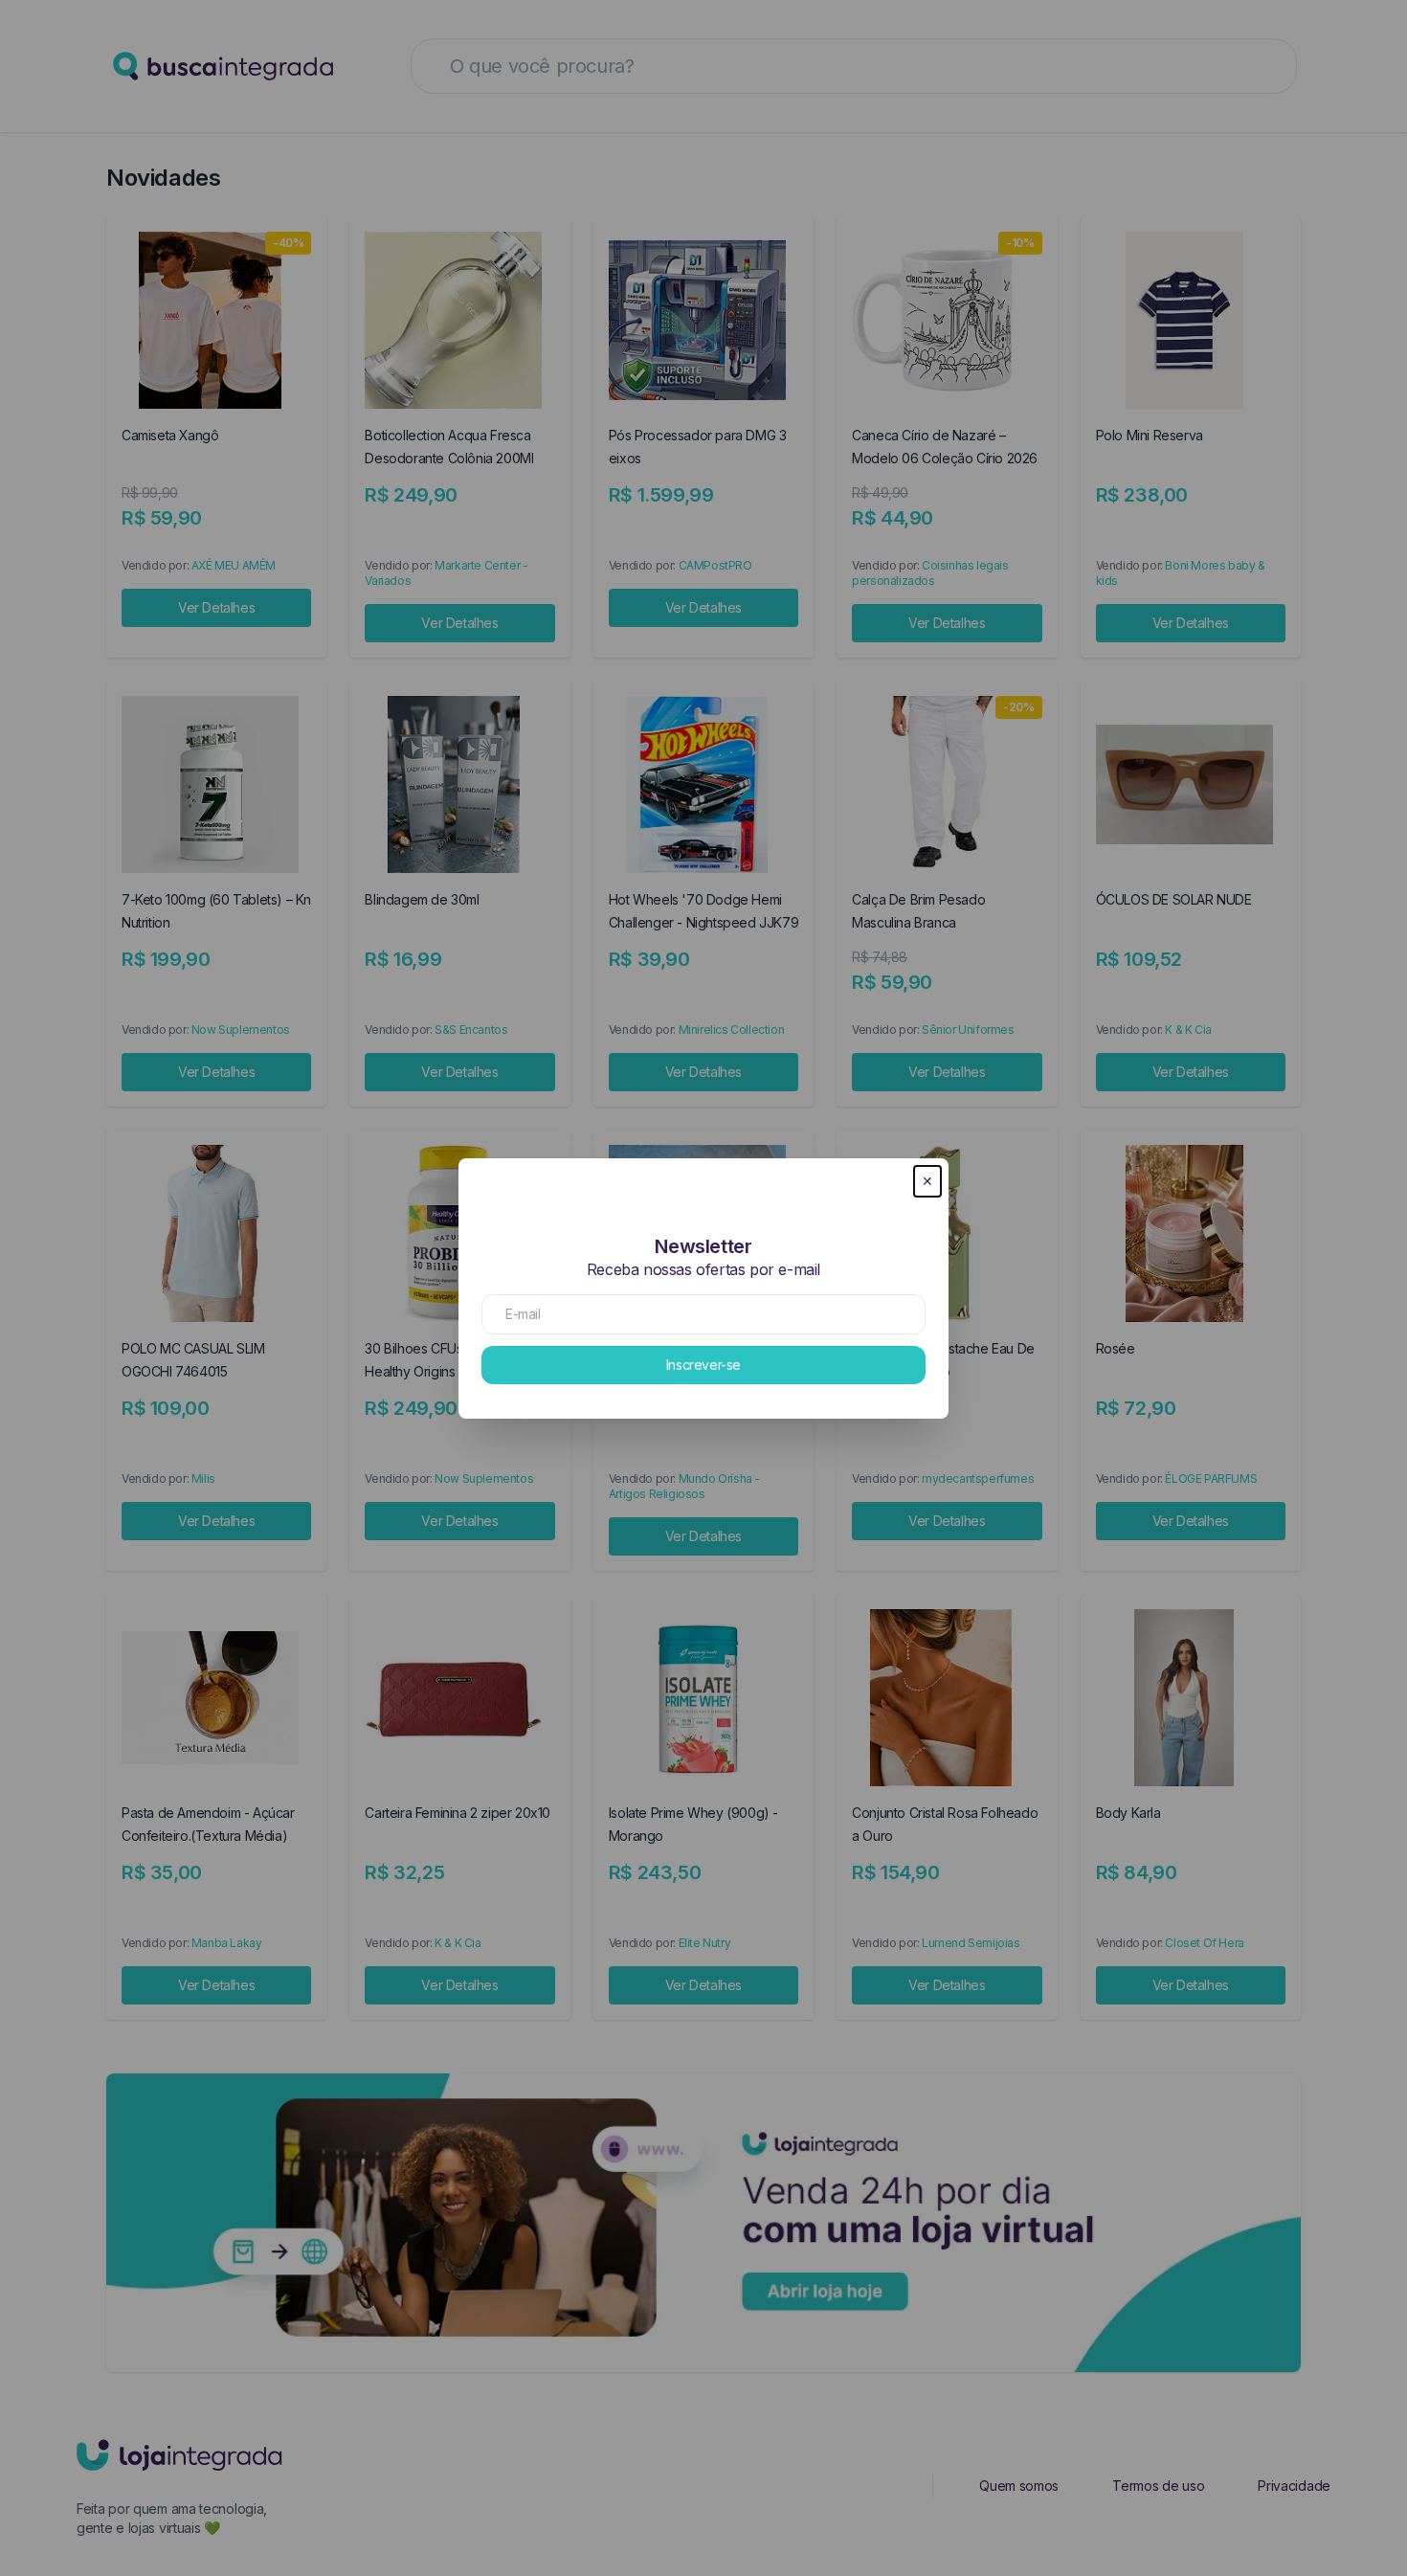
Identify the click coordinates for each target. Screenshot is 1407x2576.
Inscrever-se (703, 1365)
